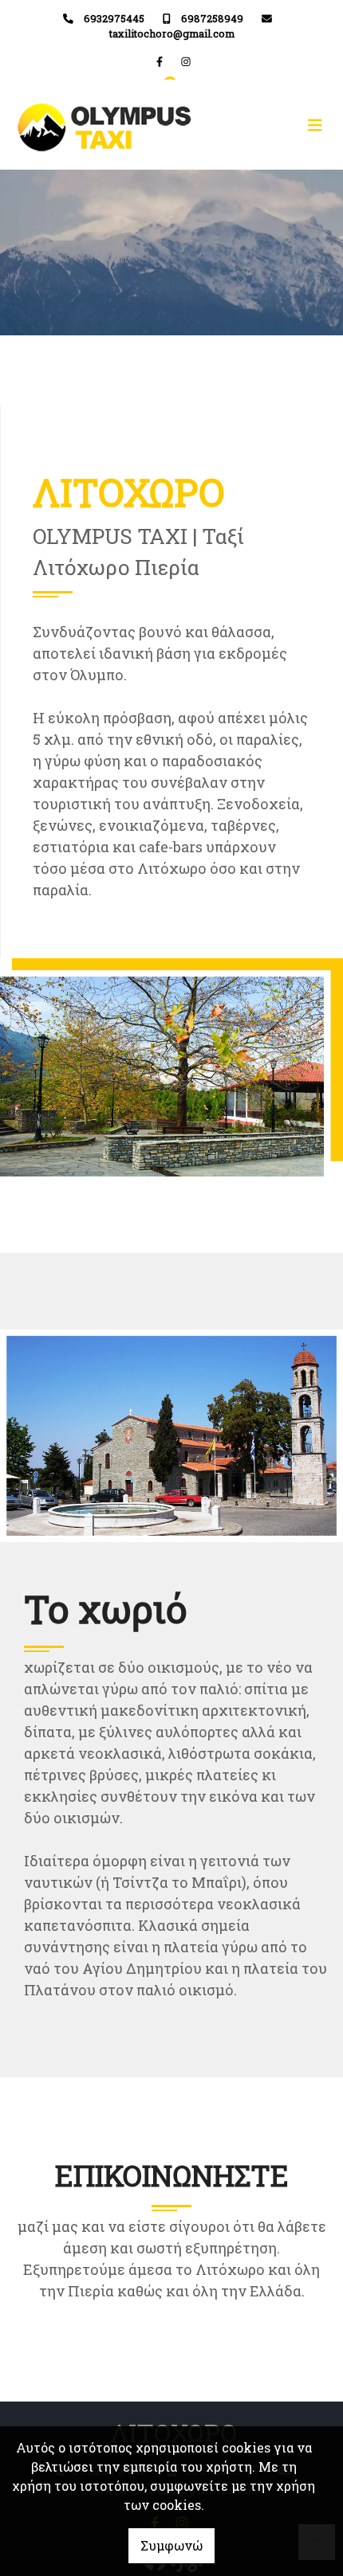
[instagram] (186, 61)
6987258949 (212, 18)
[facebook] (160, 61)
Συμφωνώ (171, 2545)
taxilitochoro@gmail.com (172, 33)
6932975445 (114, 18)
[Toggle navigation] (251, 125)
